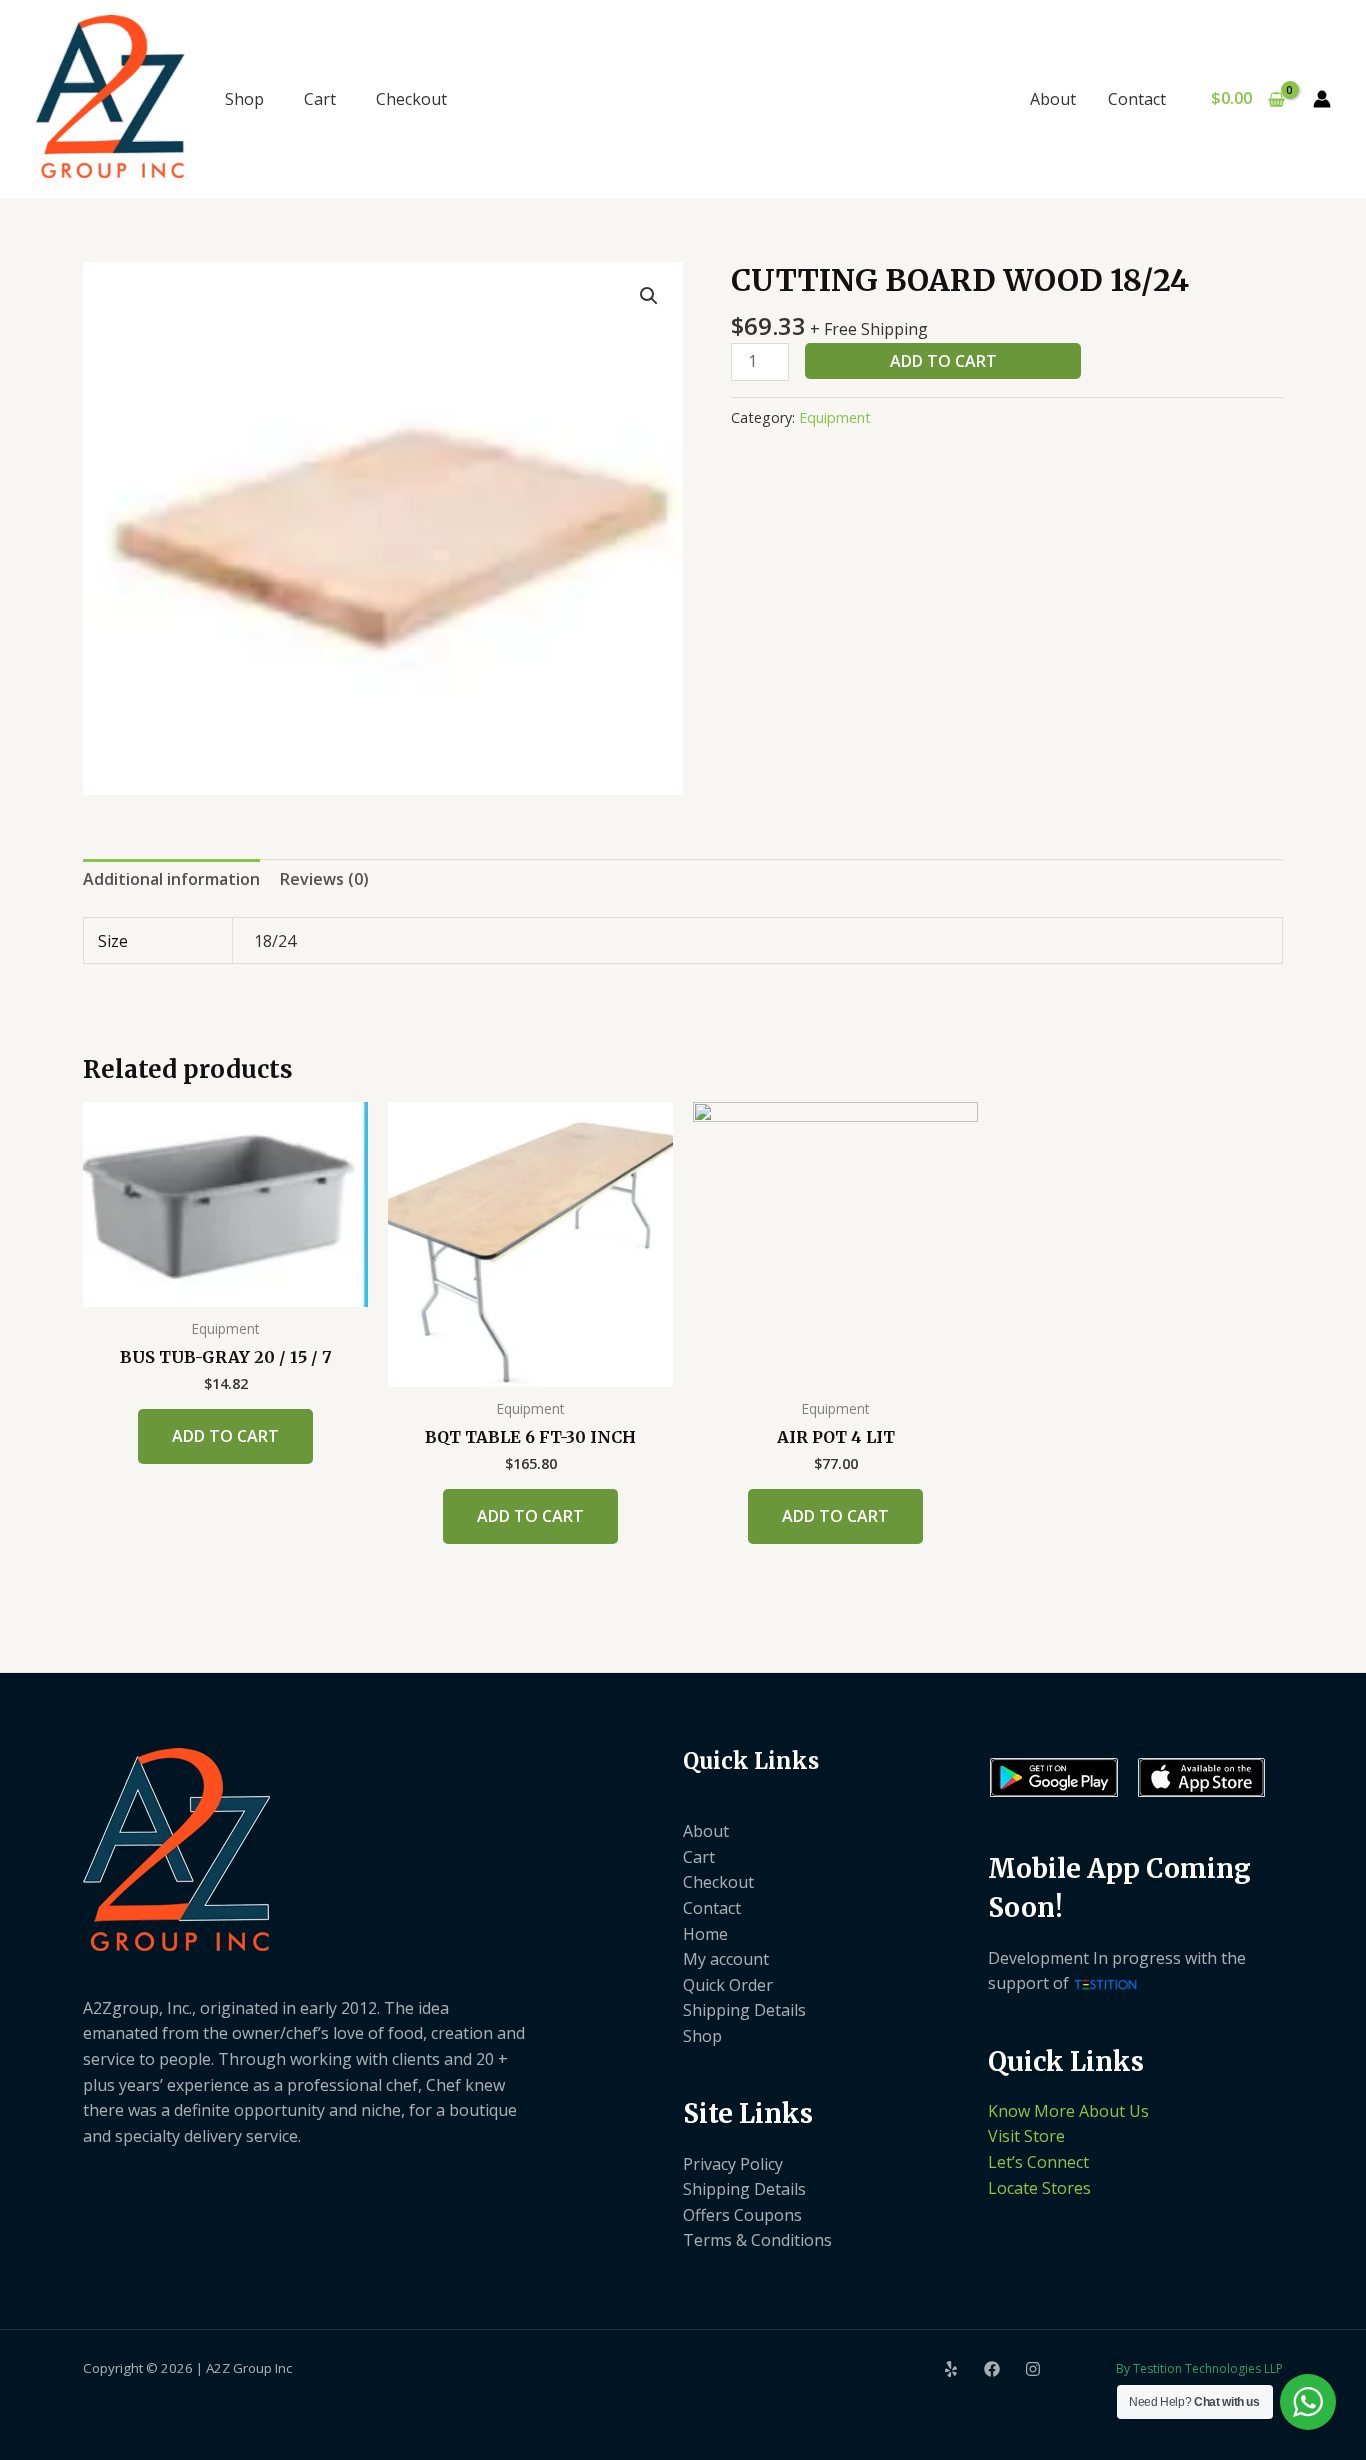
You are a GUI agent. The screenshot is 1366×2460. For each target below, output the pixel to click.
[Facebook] (992, 2369)
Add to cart (943, 361)
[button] (649, 296)
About (1053, 99)
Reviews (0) (324, 879)
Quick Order (728, 1985)
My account (726, 1959)
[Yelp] (951, 2369)
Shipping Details (744, 2010)
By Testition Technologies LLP (1199, 2368)
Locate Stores (1039, 2188)
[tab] (171, 880)
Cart (320, 99)
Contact (1137, 99)
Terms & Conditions (757, 2240)
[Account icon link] (1322, 99)
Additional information (171, 879)
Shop (244, 99)
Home (705, 1934)
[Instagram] (1033, 2369)
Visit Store (1026, 2136)
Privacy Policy (733, 2164)
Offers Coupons (742, 2215)
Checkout (411, 99)
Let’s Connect (1038, 2162)
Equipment (835, 417)
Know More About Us (1068, 2111)
